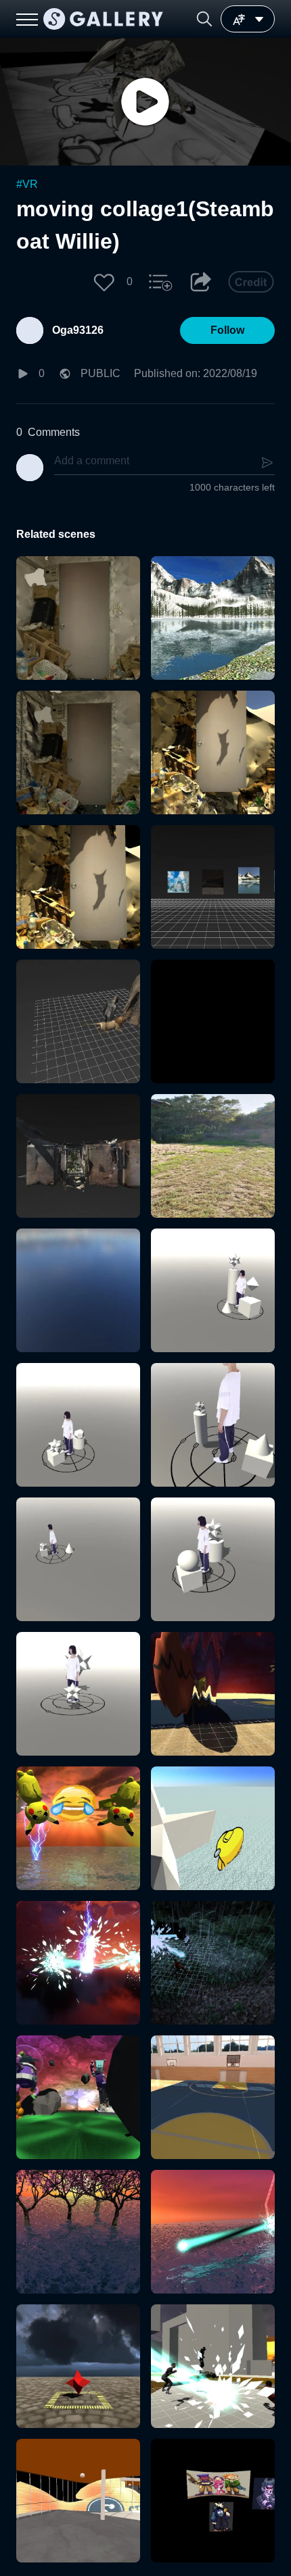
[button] (204, 19)
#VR (27, 184)
